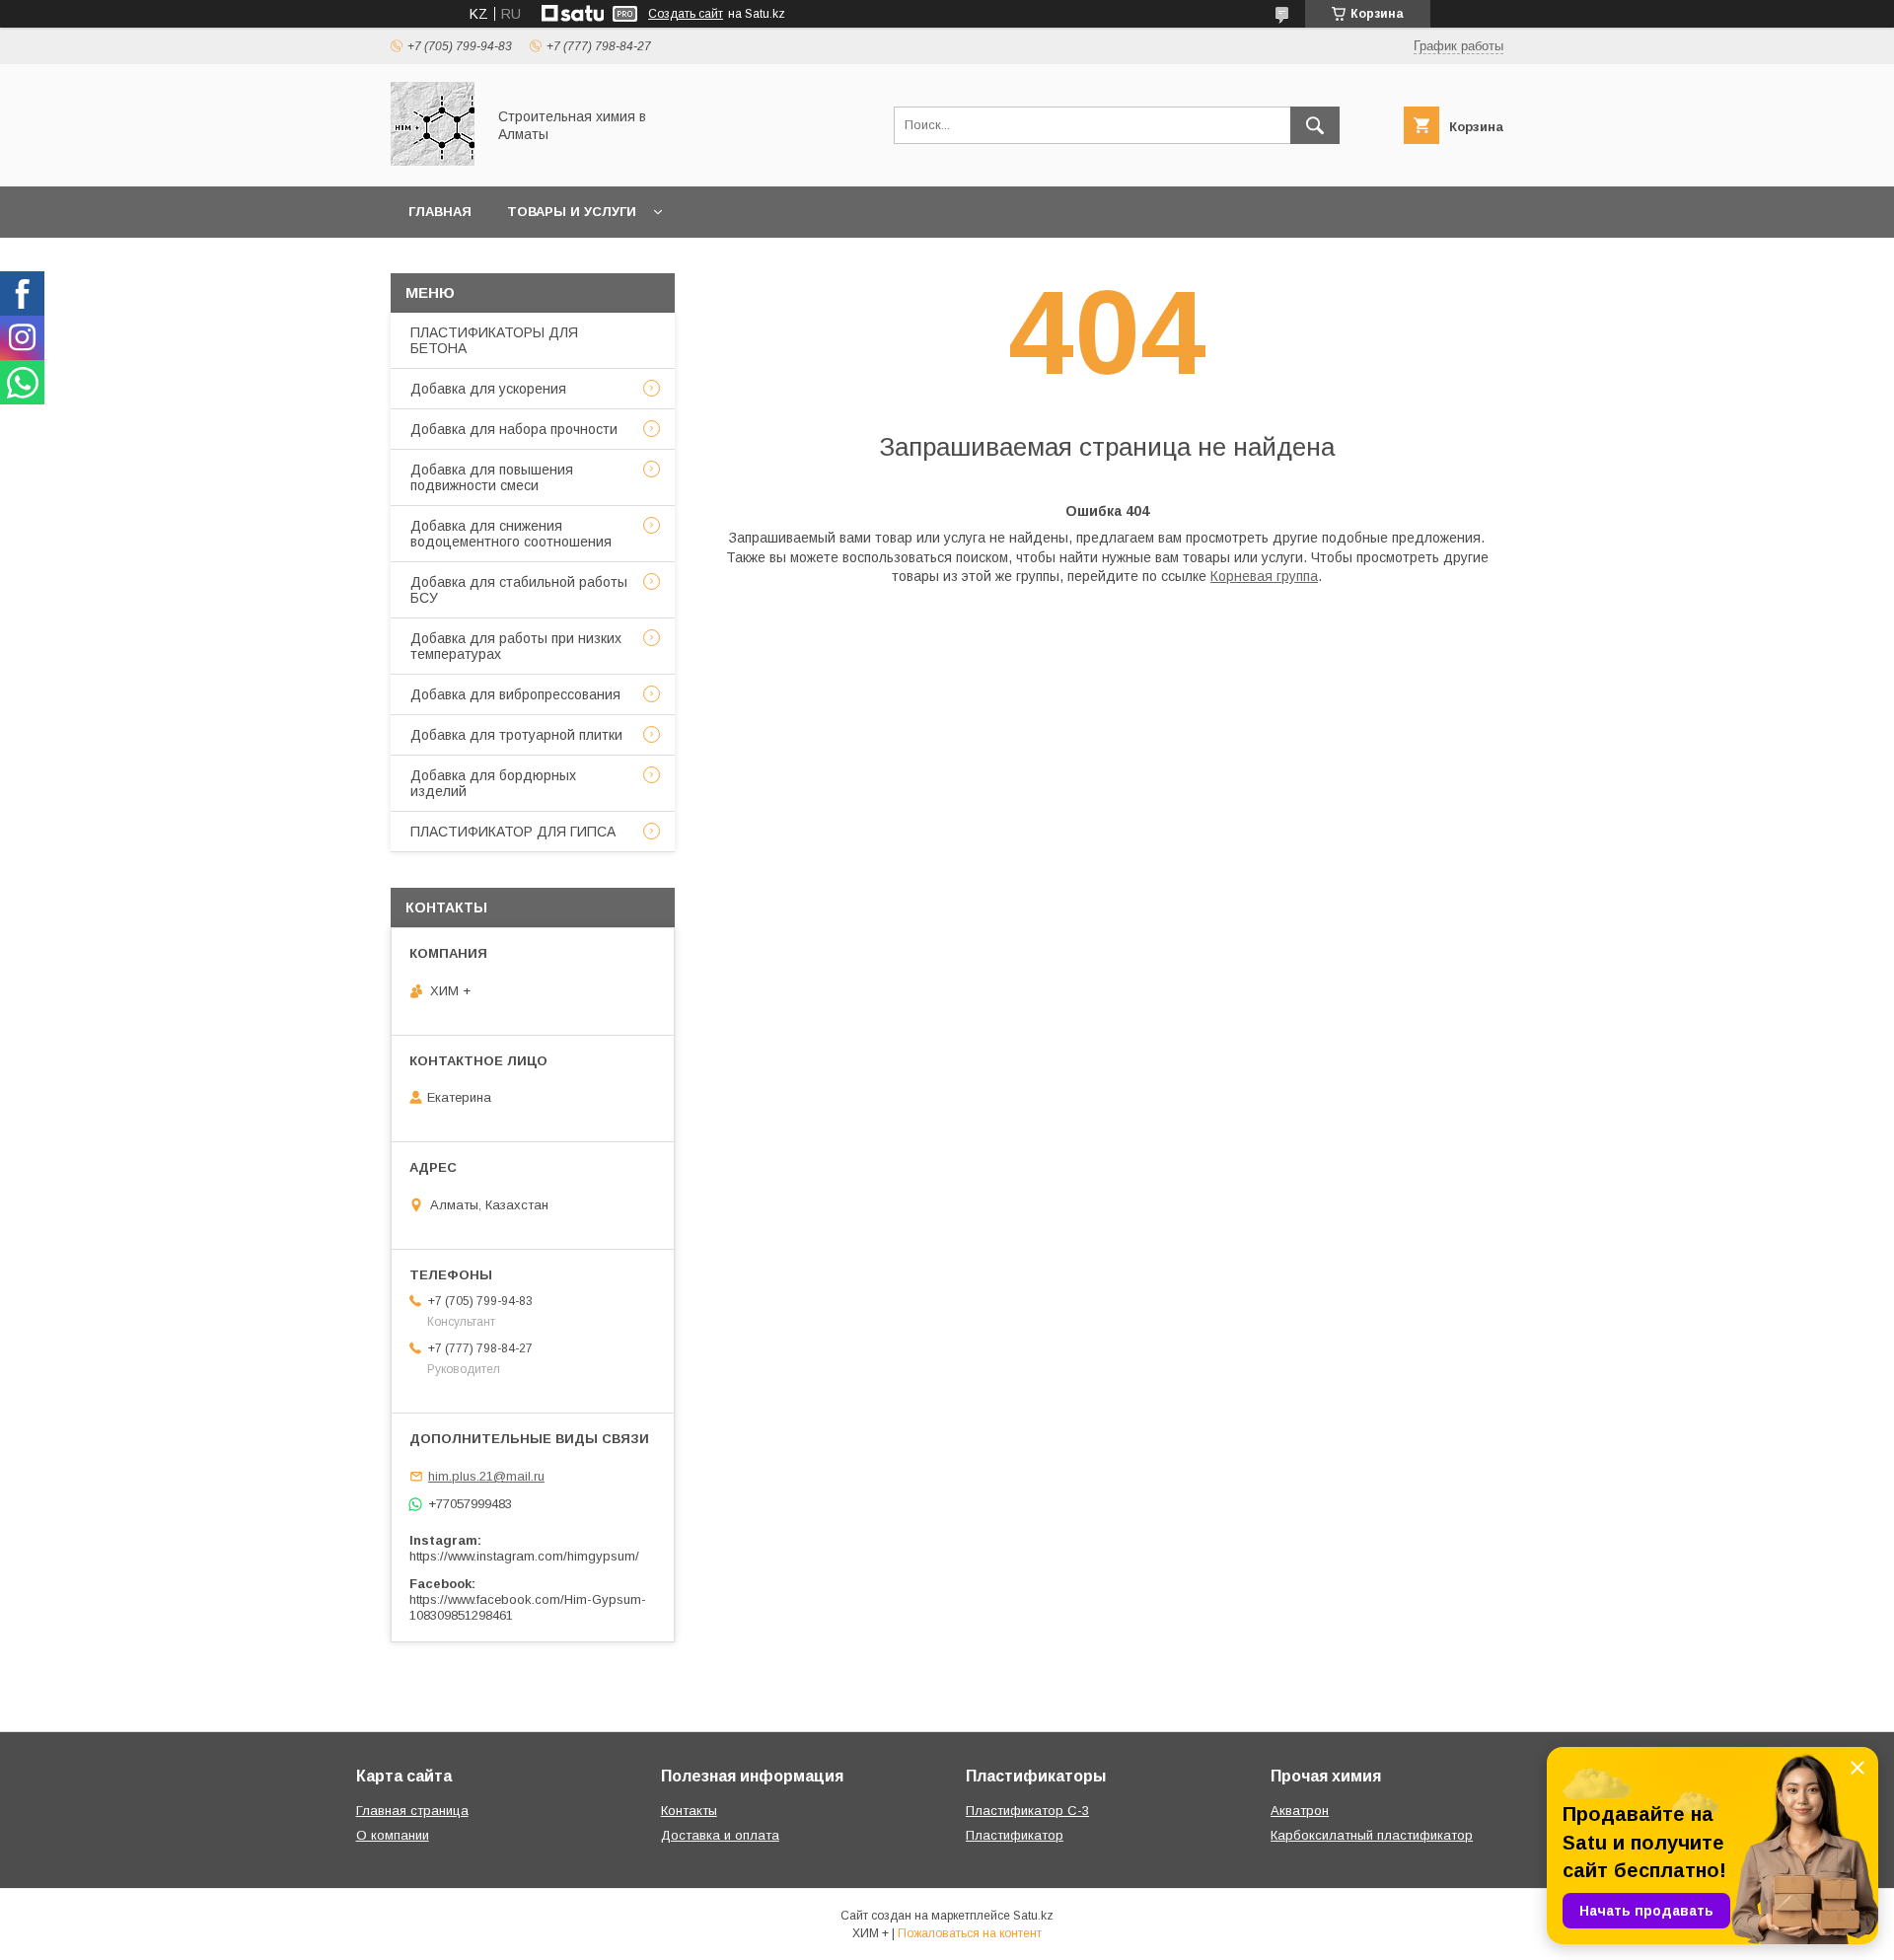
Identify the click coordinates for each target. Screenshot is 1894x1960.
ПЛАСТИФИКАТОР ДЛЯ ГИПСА (513, 832)
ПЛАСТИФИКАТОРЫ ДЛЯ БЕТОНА (494, 340)
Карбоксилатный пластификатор (1372, 1835)
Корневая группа (1264, 576)
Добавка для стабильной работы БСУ (519, 590)
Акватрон (1300, 1811)
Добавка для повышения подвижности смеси (492, 477)
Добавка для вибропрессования (515, 694)
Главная (440, 212)
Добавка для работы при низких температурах (516, 646)
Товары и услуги (572, 212)
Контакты (689, 1811)
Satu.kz (1033, 1916)
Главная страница (412, 1811)
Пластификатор (1015, 1835)
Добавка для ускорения (488, 389)
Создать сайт (686, 14)
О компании (393, 1835)
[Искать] (1315, 125)
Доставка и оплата (720, 1835)
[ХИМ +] (433, 161)
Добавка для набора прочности (514, 429)
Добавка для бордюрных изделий (493, 783)
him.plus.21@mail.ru (486, 1476)
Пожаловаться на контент (970, 1933)
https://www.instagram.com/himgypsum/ (524, 1556)
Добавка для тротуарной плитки (516, 735)
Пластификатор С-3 (1027, 1811)
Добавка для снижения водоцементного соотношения (511, 534)
